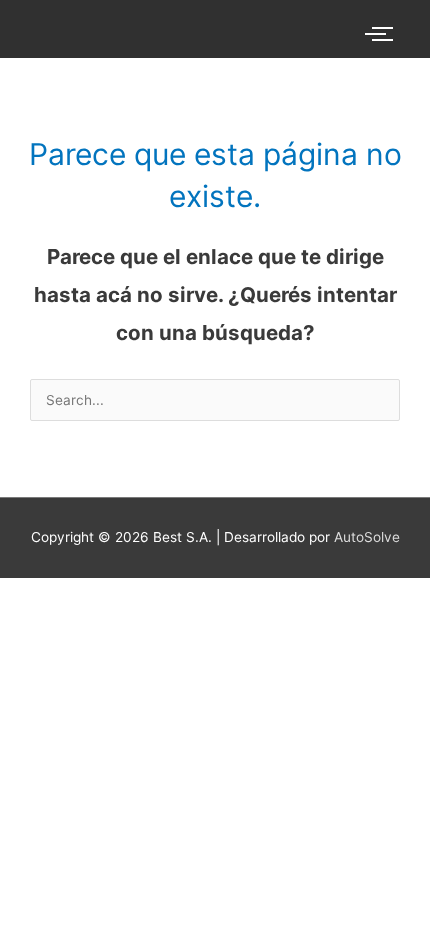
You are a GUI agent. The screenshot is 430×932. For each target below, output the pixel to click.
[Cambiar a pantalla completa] (64, 595)
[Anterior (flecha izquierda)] (20, 622)
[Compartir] (108, 595)
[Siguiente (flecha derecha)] (64, 622)
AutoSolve (367, 537)
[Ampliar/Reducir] (20, 595)
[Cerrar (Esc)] (152, 595)
